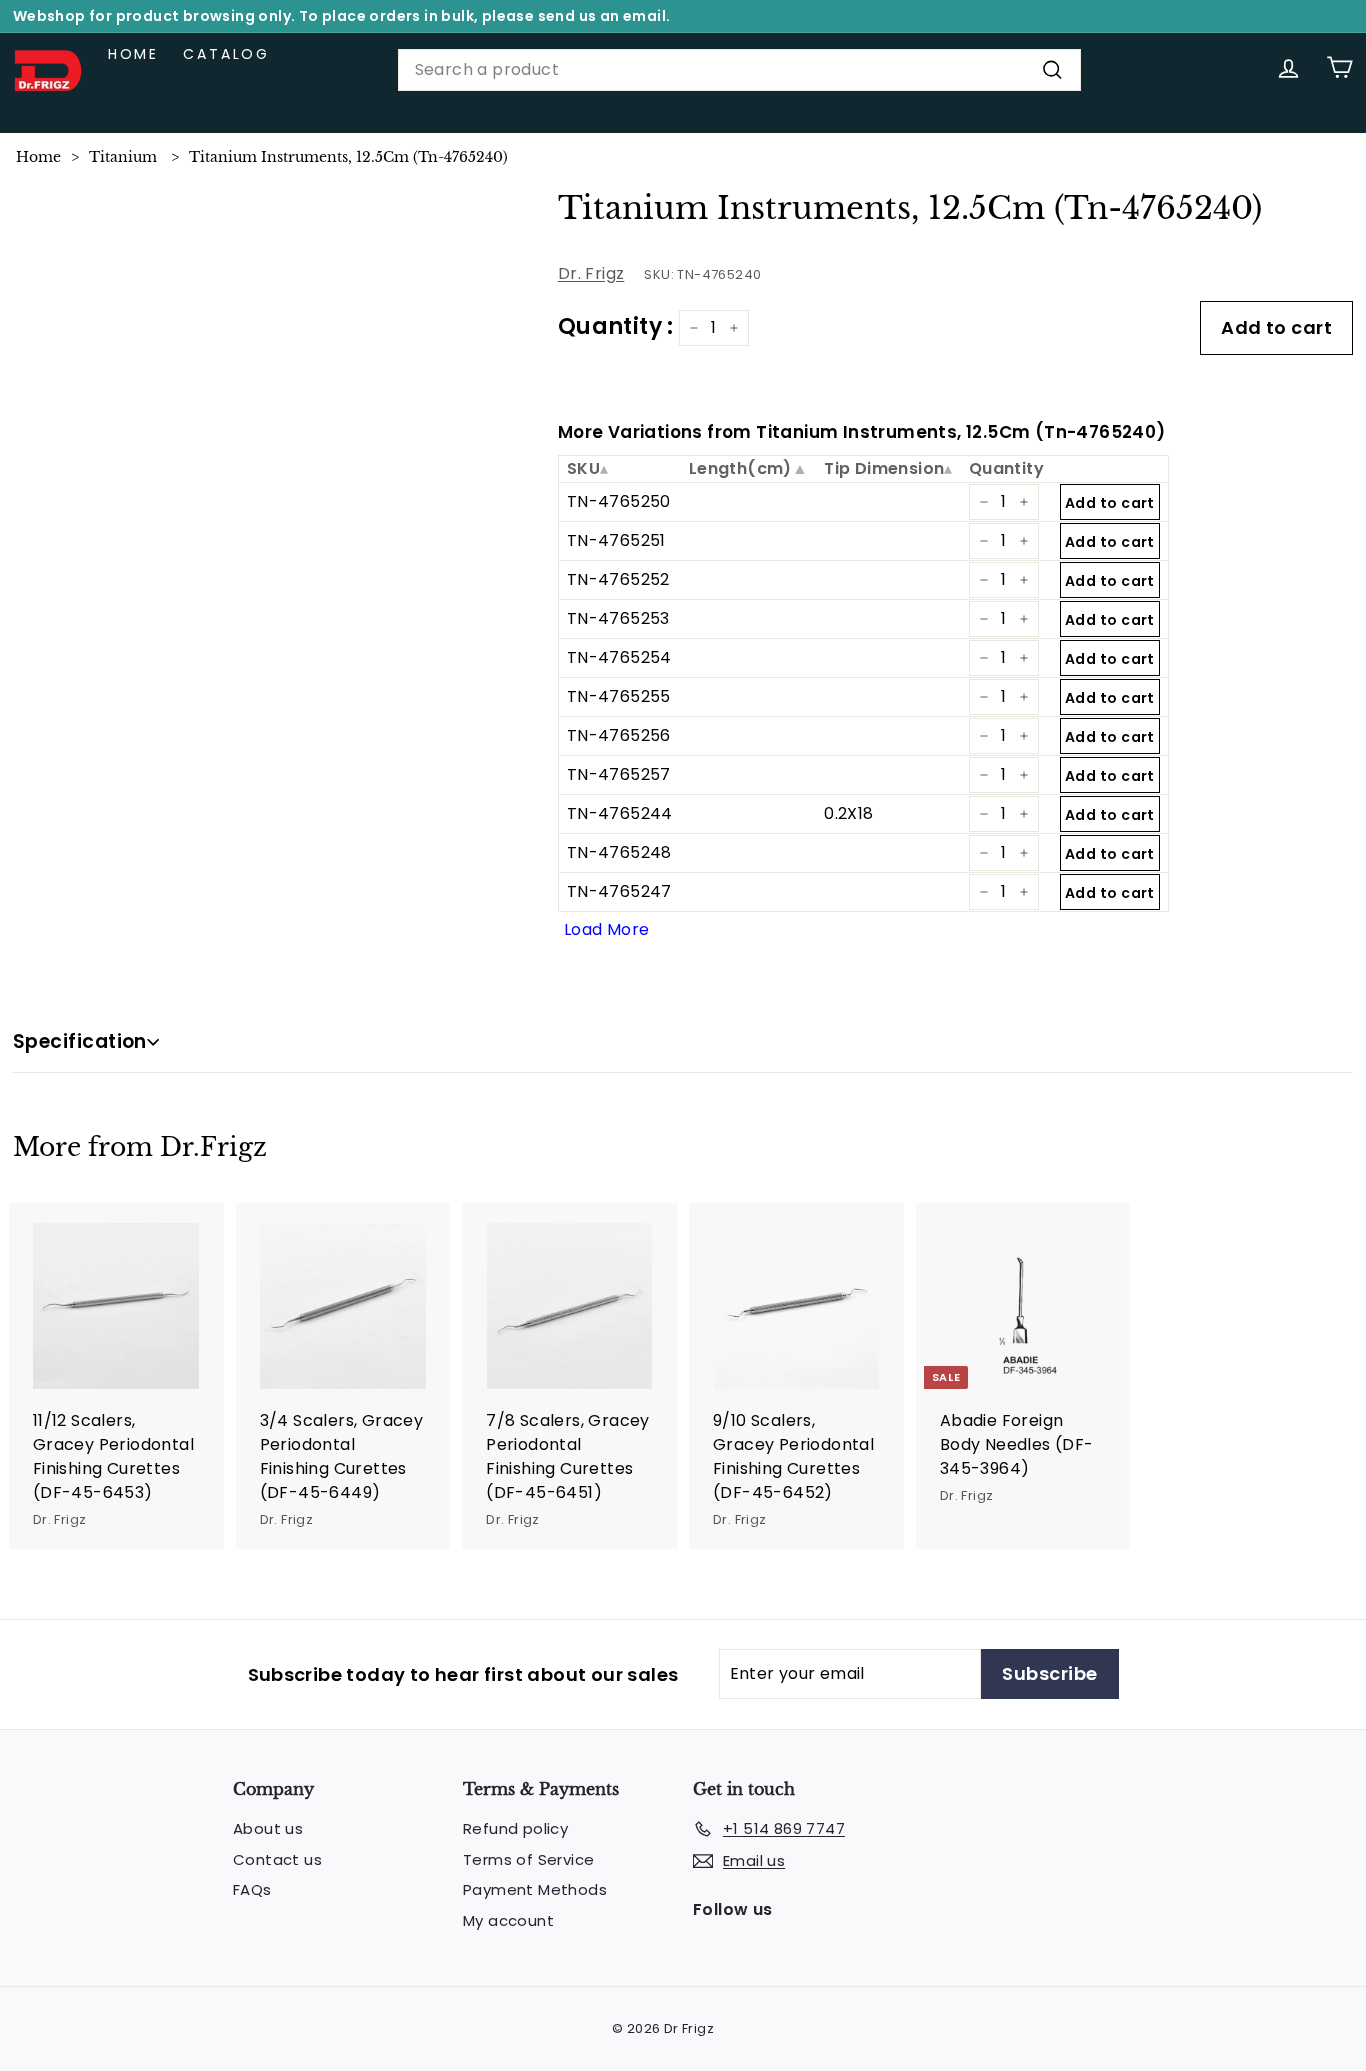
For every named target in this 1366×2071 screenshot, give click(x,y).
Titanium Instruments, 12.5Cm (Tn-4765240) (348, 157)
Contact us (277, 1859)
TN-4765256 (619, 735)
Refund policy (515, 1828)
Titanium (123, 157)
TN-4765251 (616, 540)
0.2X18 (848, 813)
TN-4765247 (619, 891)
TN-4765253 (618, 618)
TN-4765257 (619, 774)
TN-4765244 (620, 813)
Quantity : (616, 326)
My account (508, 1920)
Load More (607, 929)
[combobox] (739, 70)
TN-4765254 (619, 657)
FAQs (252, 1889)
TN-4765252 (618, 579)
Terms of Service (528, 1859)
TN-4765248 (619, 852)
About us (268, 1828)
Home (133, 54)
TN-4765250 (619, 501)
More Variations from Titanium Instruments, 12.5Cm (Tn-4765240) (862, 432)
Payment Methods (535, 1889)
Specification (80, 1041)
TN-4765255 (619, 696)
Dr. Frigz (591, 273)
